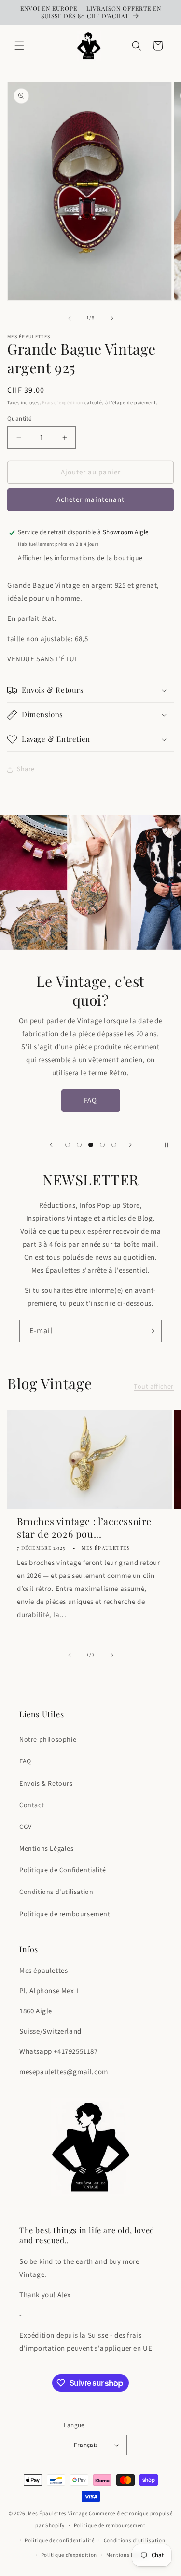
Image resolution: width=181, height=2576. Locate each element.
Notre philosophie (48, 1740)
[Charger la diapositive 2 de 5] (79, 1145)
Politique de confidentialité (60, 2541)
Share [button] (26, 769)
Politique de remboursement (65, 1914)
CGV (26, 1827)
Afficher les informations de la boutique (80, 558)
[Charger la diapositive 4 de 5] (102, 1145)
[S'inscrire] (151, 1331)
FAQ (90, 1100)
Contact (32, 1805)
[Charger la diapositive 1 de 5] (68, 1145)
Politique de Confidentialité (63, 1870)
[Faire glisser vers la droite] (112, 318)
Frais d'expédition (63, 403)
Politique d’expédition (69, 2555)
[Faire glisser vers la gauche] (70, 318)
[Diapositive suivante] (130, 1145)
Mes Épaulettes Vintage (58, 2514)
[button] (19, 46)
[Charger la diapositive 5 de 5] (114, 1145)
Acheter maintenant (90, 500)
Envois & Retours (46, 1784)
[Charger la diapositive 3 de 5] (91, 1145)
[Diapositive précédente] (51, 1145)
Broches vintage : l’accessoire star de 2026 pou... (84, 1527)
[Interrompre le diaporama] (170, 1145)
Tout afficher (154, 1387)
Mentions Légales (47, 1849)
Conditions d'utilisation (56, 1892)
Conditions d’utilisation (135, 2541)
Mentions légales (128, 2555)
